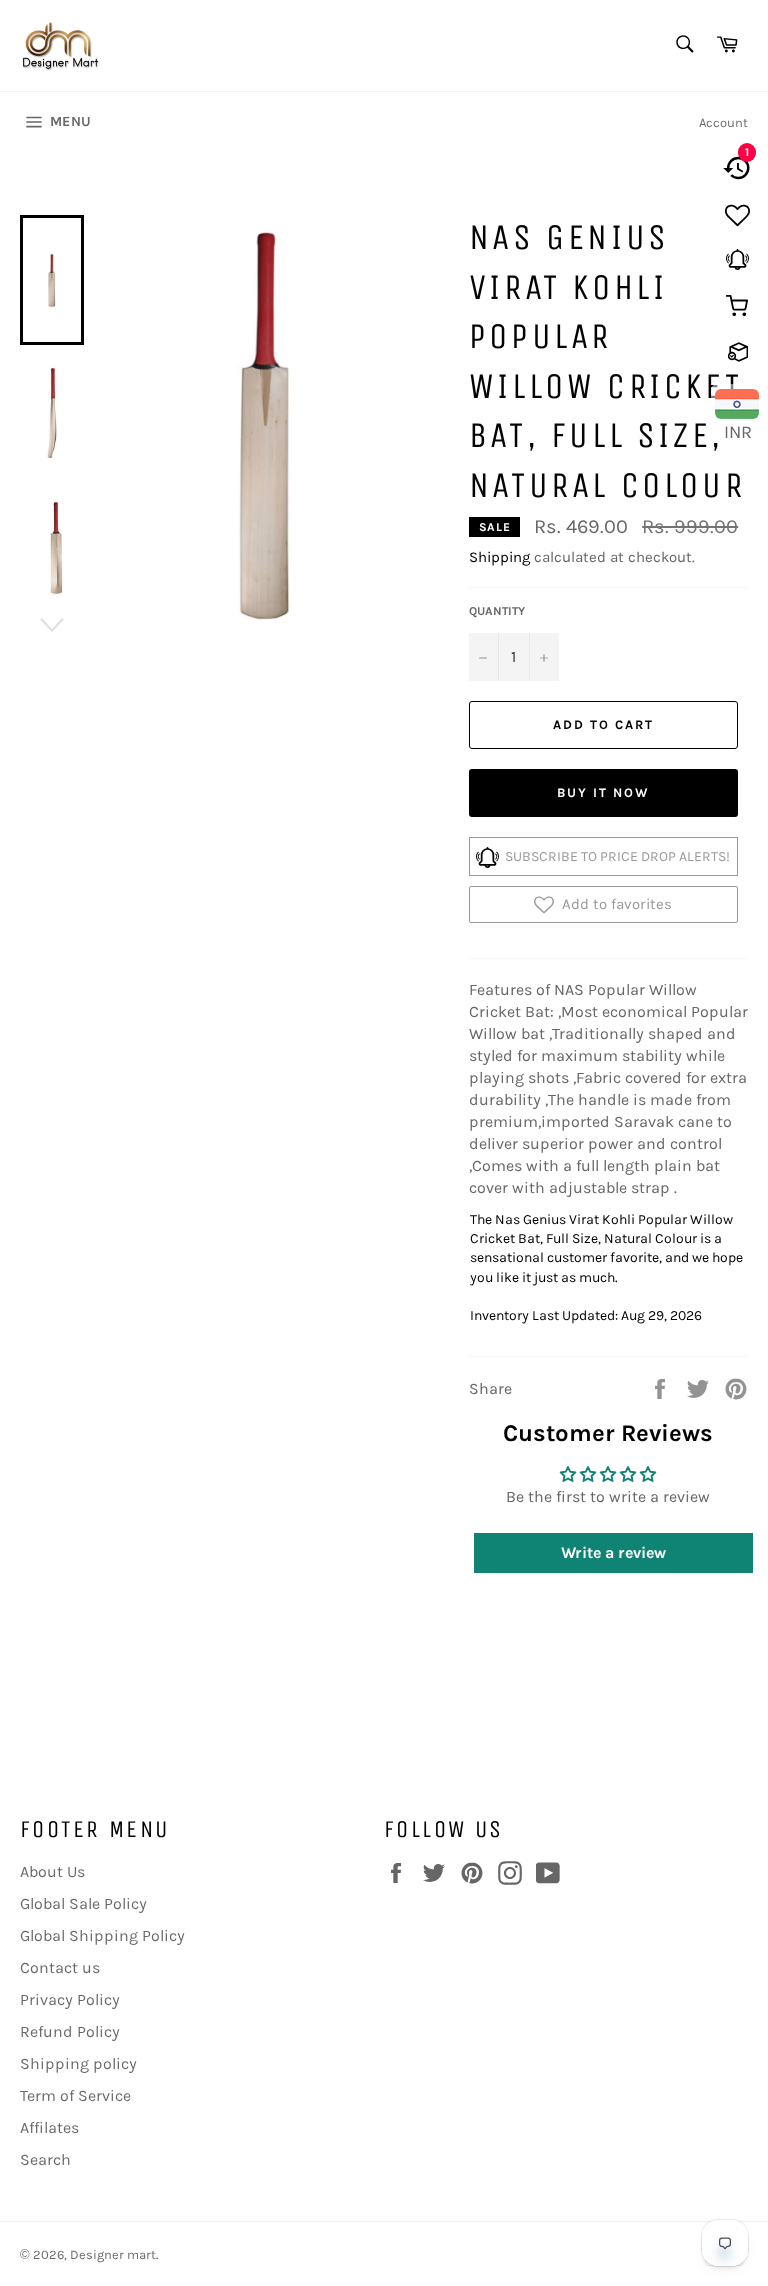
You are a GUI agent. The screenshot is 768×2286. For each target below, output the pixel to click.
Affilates (49, 2127)
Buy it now (603, 792)
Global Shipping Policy (102, 1935)
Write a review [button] (613, 1552)
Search (45, 2159)
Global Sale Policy (83, 1903)
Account (723, 122)
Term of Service (75, 2095)
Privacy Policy (70, 1999)
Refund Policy (70, 2031)
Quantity (497, 611)
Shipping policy (78, 2063)
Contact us (60, 1967)
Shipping (499, 557)
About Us (52, 1871)
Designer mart (113, 2254)
